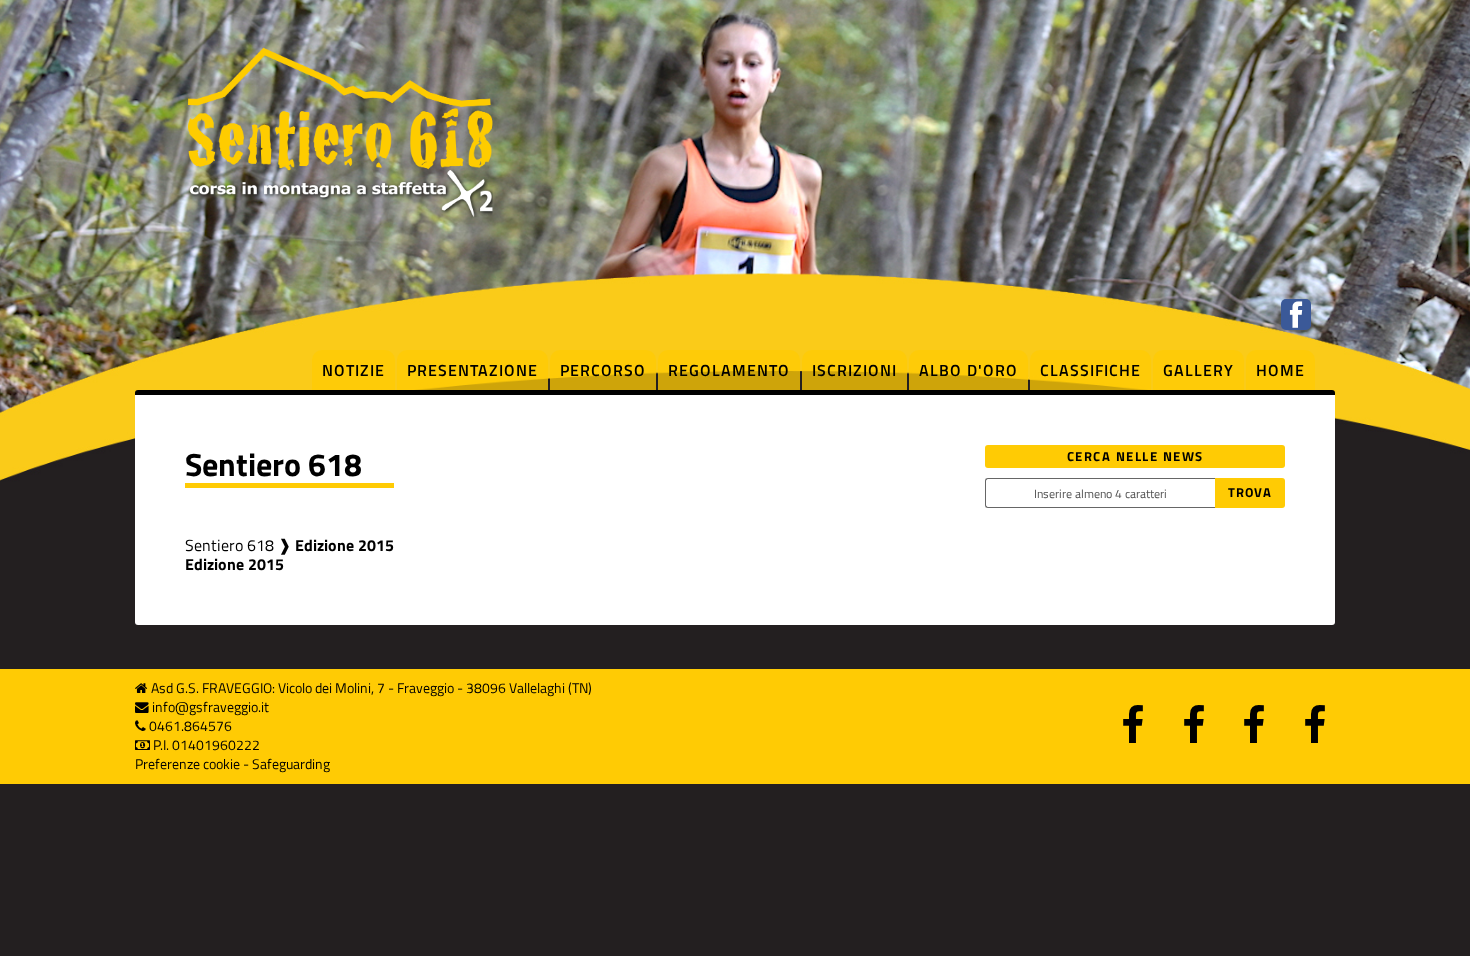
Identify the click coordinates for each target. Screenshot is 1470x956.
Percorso (603, 370)
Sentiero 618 (229, 545)
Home (1280, 370)
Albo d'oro (968, 370)
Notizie (353, 370)
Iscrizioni (854, 370)
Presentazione (472, 370)
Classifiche (1090, 370)
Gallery (1198, 370)
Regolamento (729, 370)
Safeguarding (291, 764)
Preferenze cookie (187, 764)
